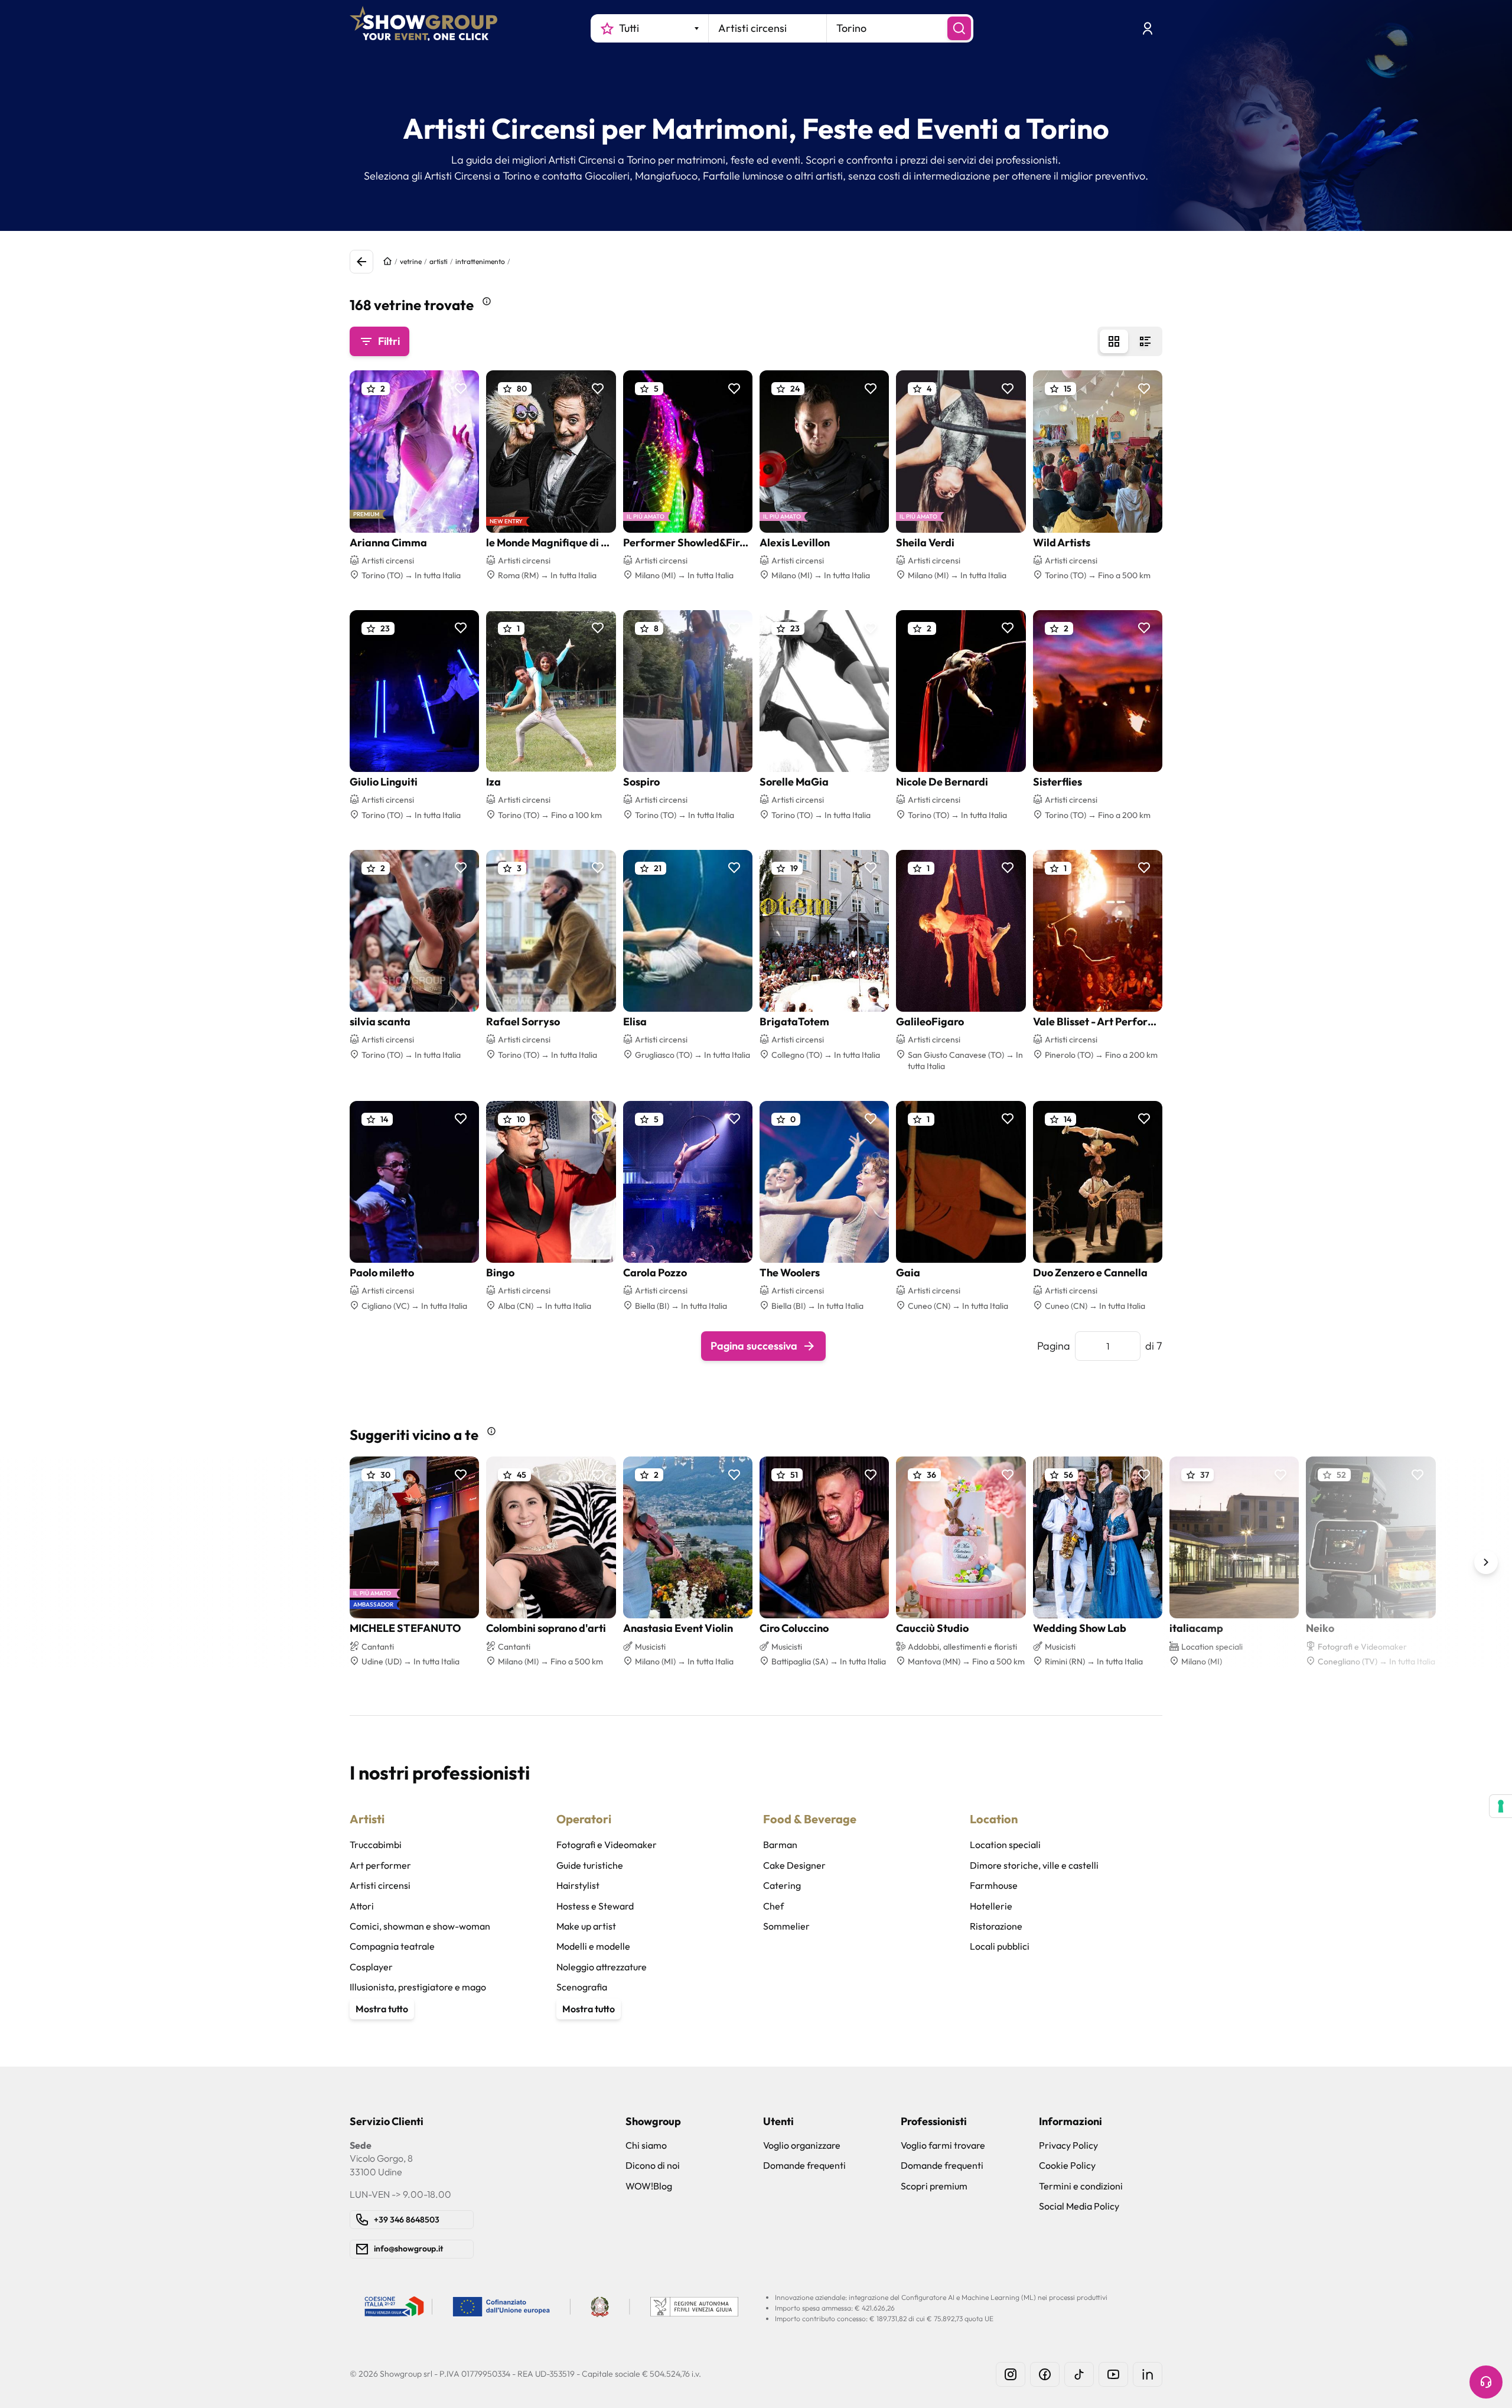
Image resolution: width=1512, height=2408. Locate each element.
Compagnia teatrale (392, 1946)
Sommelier (786, 1926)
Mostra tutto (382, 2009)
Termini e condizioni (1081, 2186)
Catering (782, 1885)
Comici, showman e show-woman (420, 1926)
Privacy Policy (1068, 2145)
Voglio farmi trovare (943, 2145)
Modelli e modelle (593, 1946)
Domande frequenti (804, 2165)
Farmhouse (994, 1885)
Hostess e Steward (595, 1906)
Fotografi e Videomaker (607, 1845)
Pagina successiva (754, 1346)
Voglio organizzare (802, 2145)
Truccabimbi (376, 1845)
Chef (773, 1906)
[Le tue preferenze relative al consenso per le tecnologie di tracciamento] (1501, 1806)
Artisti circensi (380, 1885)
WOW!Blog (649, 2186)
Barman (780, 1845)
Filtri (389, 341)
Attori (362, 1906)
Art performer (380, 1865)
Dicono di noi (653, 2165)
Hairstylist (578, 1885)
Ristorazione (996, 1926)
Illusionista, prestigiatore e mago (418, 1987)
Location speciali (1005, 1845)
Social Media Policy (1079, 2206)
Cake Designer (794, 1865)
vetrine (411, 261)
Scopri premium (934, 2186)
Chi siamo (646, 2145)
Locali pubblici (1000, 1946)
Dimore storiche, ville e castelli (1034, 1865)
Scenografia (582, 1987)
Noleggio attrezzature (602, 1967)
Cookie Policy (1067, 2165)
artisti (439, 261)
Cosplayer (371, 1967)
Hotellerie (991, 1906)
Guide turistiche (590, 1865)
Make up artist (586, 1926)
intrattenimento (480, 261)
